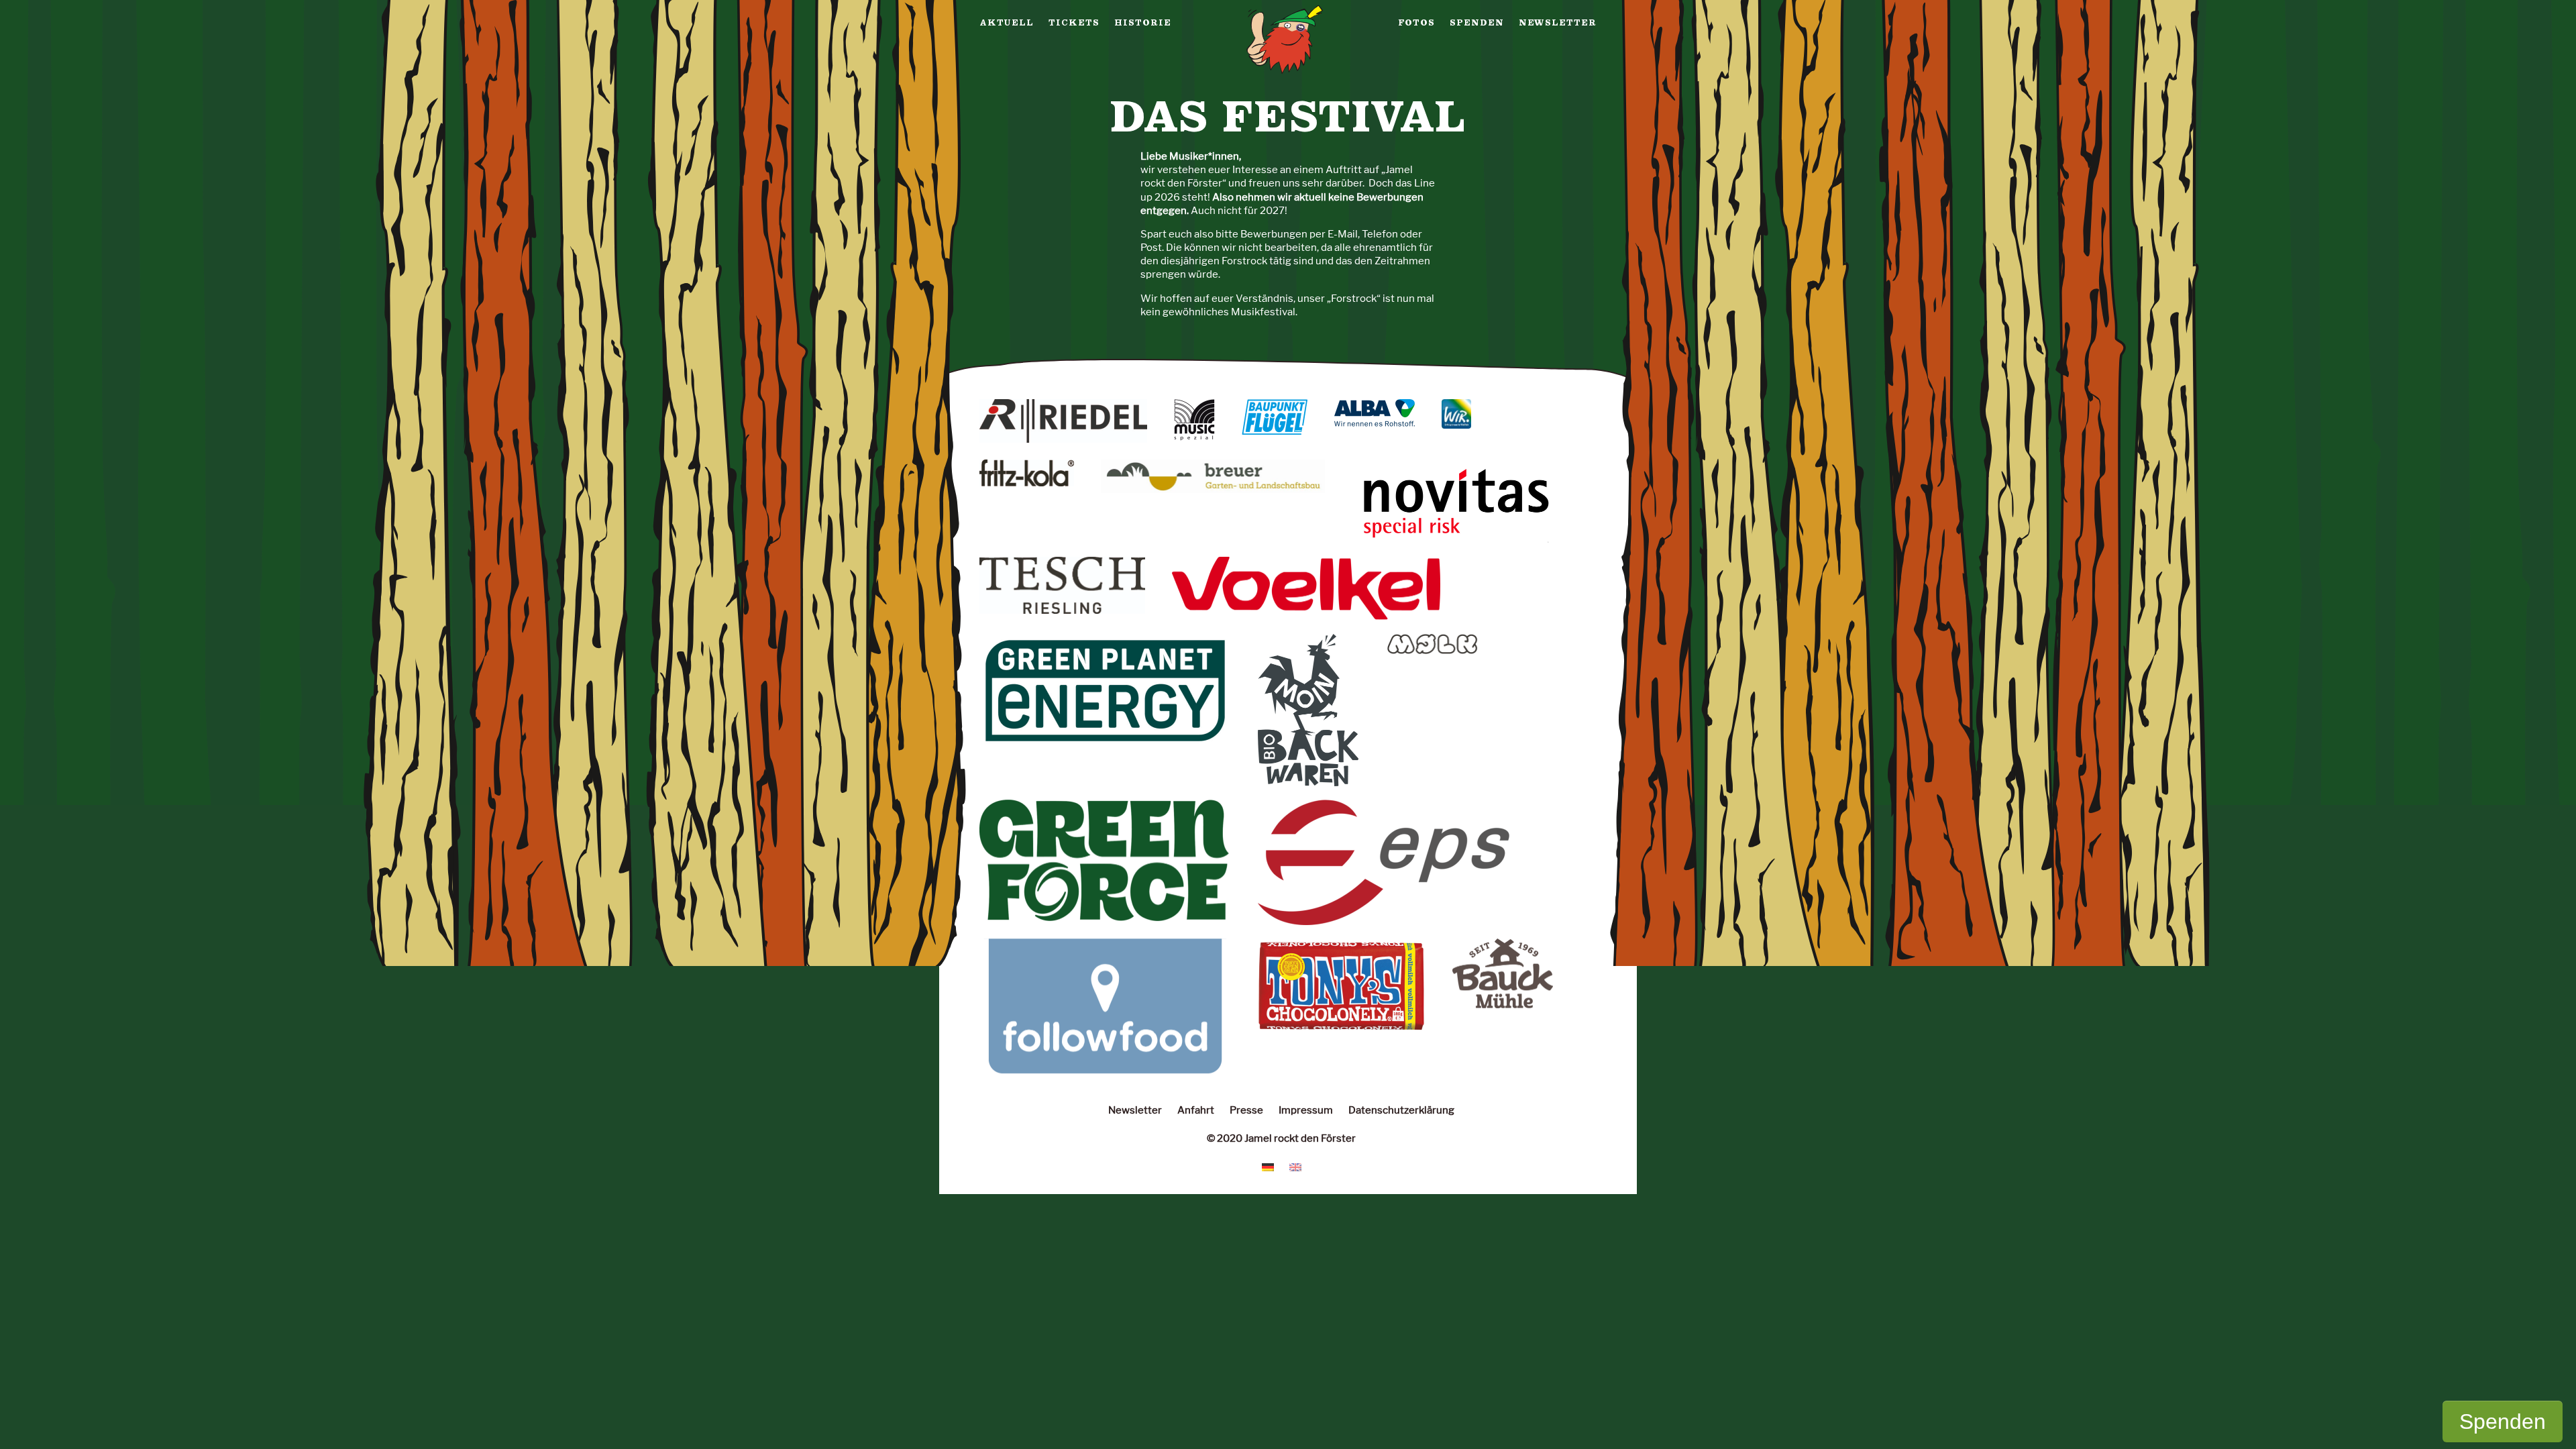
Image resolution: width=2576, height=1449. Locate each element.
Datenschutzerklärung (1401, 1110)
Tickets (1074, 23)
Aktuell (1007, 23)
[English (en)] (1295, 1166)
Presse (1246, 1110)
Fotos (1416, 23)
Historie (1143, 23)
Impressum (1306, 1110)
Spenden (1477, 23)
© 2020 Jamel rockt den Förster (1281, 1138)
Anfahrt (1196, 1110)
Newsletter (1558, 23)
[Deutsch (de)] (1268, 1166)
